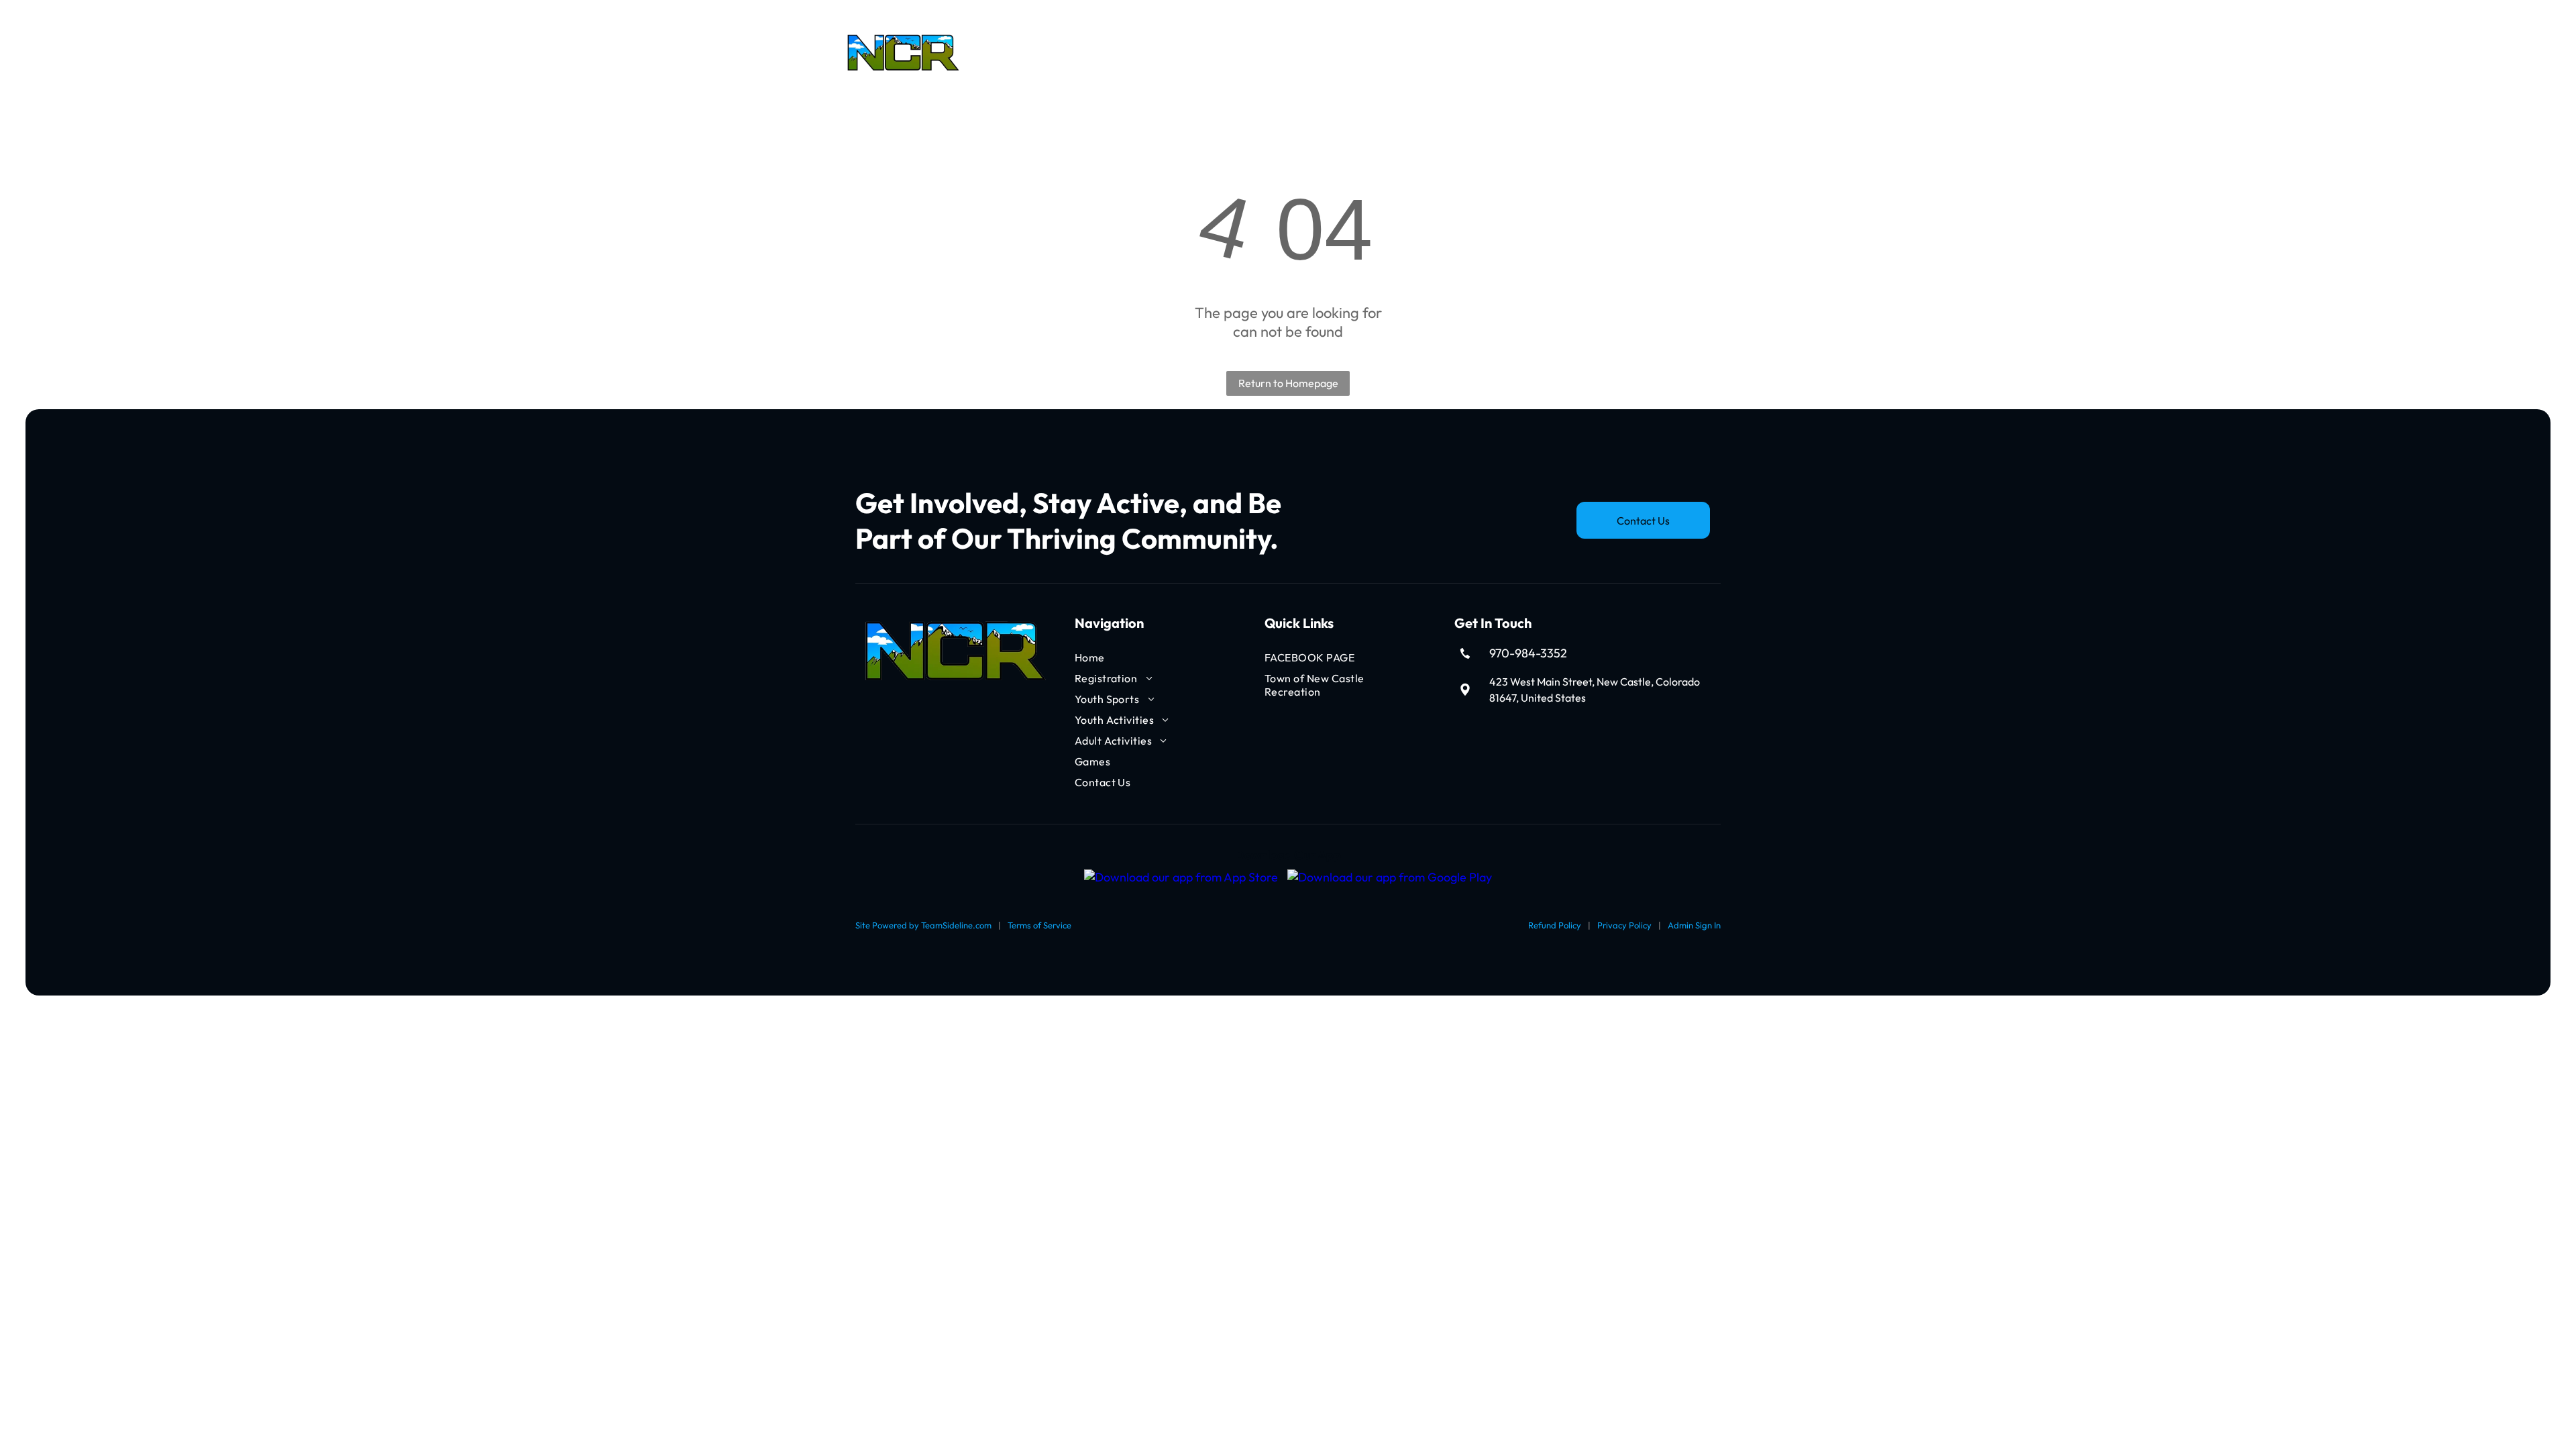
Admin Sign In (1694, 925)
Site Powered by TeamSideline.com (923, 925)
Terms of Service (1039, 925)
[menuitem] (1022, 53)
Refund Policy (1555, 925)
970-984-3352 (1528, 653)
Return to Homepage (1288, 383)
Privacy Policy (1624, 925)
